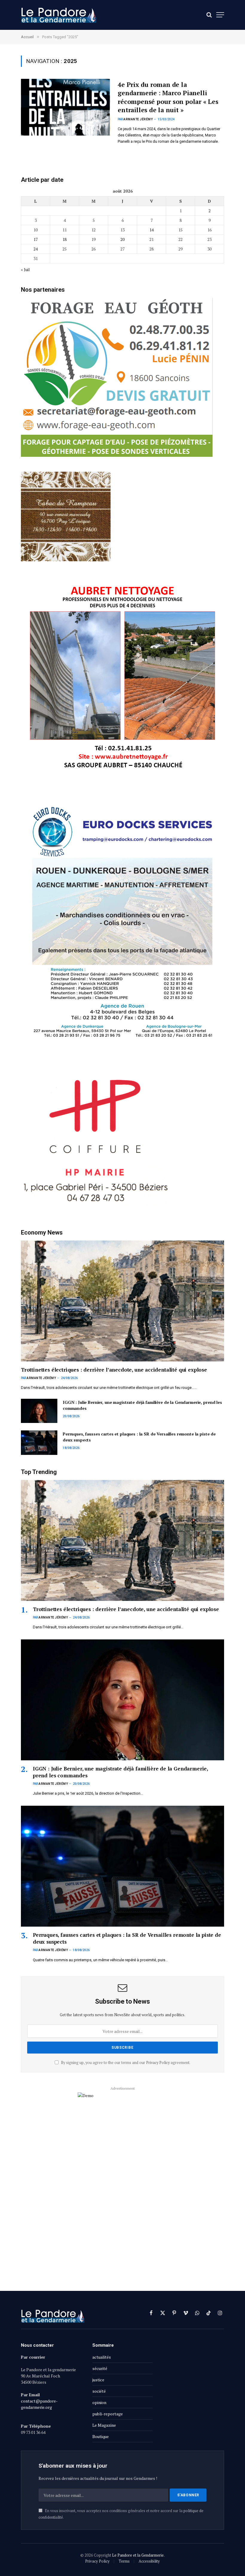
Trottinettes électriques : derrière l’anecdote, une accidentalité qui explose (114, 1370)
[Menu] (220, 15)
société (99, 2391)
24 (36, 249)
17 (36, 239)
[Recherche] (209, 15)
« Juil (25, 269)
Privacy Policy (158, 2063)
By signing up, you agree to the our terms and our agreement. (125, 2063)
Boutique (101, 2436)
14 (151, 230)
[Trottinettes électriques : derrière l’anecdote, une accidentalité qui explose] (122, 1301)
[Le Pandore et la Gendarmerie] (59, 15)
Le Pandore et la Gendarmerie (138, 2555)
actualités (102, 2357)
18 (65, 239)
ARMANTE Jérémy (138, 119)
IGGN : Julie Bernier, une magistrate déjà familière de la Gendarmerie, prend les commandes (142, 1405)
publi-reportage (108, 2414)
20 (122, 239)
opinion (99, 2402)
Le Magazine (104, 2425)
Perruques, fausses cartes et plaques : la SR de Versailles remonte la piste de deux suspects (139, 1437)
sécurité (100, 2368)
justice (98, 2380)
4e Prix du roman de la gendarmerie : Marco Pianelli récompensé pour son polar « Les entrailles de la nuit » (168, 97)
